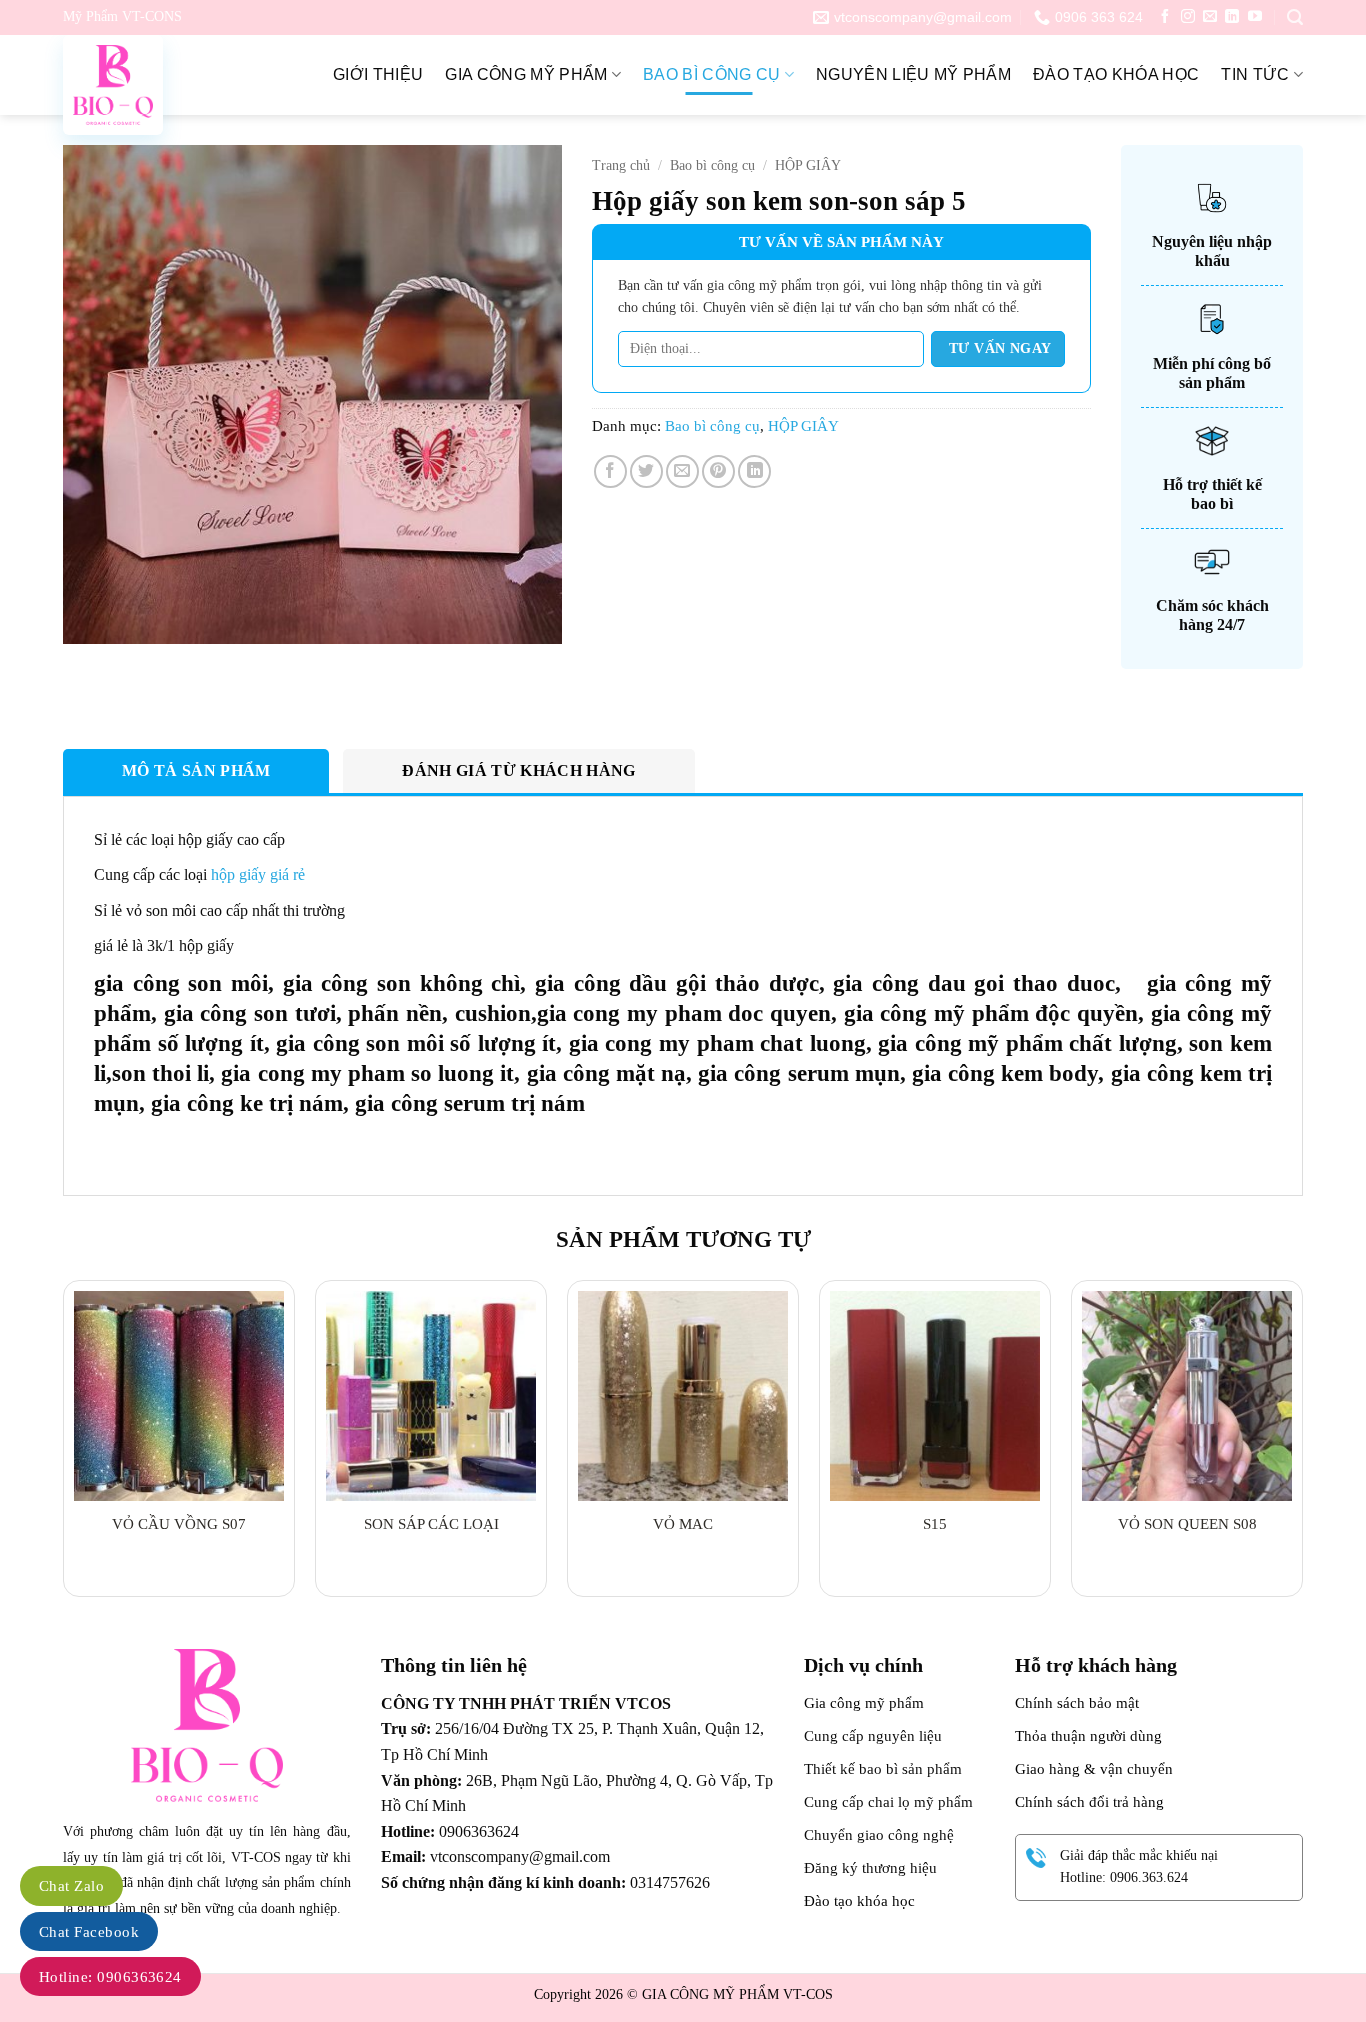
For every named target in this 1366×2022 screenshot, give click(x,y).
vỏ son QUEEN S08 (1187, 1524)
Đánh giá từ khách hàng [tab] (518, 770)
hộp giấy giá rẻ (258, 874)
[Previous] (64, 1446)
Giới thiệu (378, 74)
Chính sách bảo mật (1077, 1703)
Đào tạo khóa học (1116, 74)
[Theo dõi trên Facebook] (1165, 17)
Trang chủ (621, 165)
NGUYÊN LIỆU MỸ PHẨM (913, 74)
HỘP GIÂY (808, 165)
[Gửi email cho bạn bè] (682, 471)
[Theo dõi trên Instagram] (1188, 17)
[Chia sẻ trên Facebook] (610, 471)
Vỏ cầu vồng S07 (179, 1524)
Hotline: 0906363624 (110, 1977)
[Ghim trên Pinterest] (718, 471)
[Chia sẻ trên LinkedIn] (754, 471)
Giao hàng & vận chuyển (1094, 1769)
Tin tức (1255, 74)
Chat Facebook (89, 1932)
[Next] (1302, 1446)
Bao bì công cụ (711, 74)
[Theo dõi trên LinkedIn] (1232, 17)
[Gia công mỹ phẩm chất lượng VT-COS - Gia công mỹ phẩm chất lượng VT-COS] (163, 85)
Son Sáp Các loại (431, 1524)
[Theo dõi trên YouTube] (1255, 17)
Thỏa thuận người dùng (1088, 1736)
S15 (935, 1524)
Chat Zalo (71, 1886)
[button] (1295, 17)
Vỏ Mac (683, 1524)
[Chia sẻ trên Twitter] (646, 471)
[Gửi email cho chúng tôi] (1210, 17)
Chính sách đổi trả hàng (1089, 1802)
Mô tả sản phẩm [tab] (196, 770)
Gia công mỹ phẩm (526, 74)
